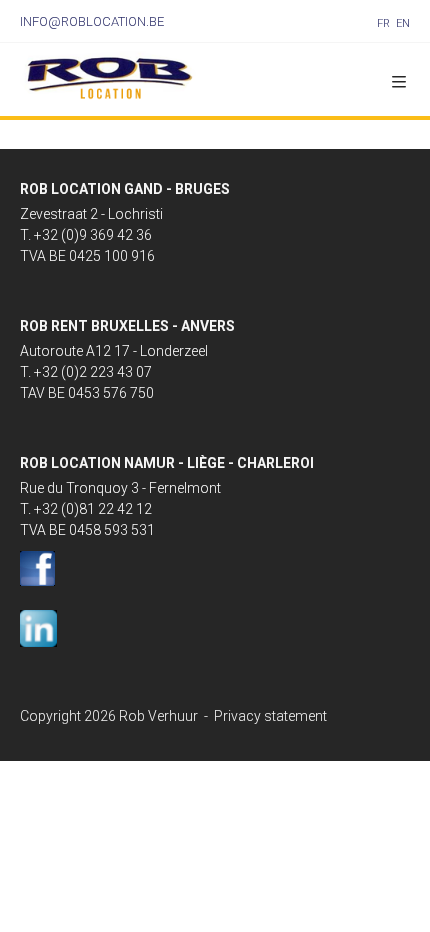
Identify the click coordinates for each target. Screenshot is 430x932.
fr (383, 23)
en (403, 23)
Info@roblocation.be (92, 21)
